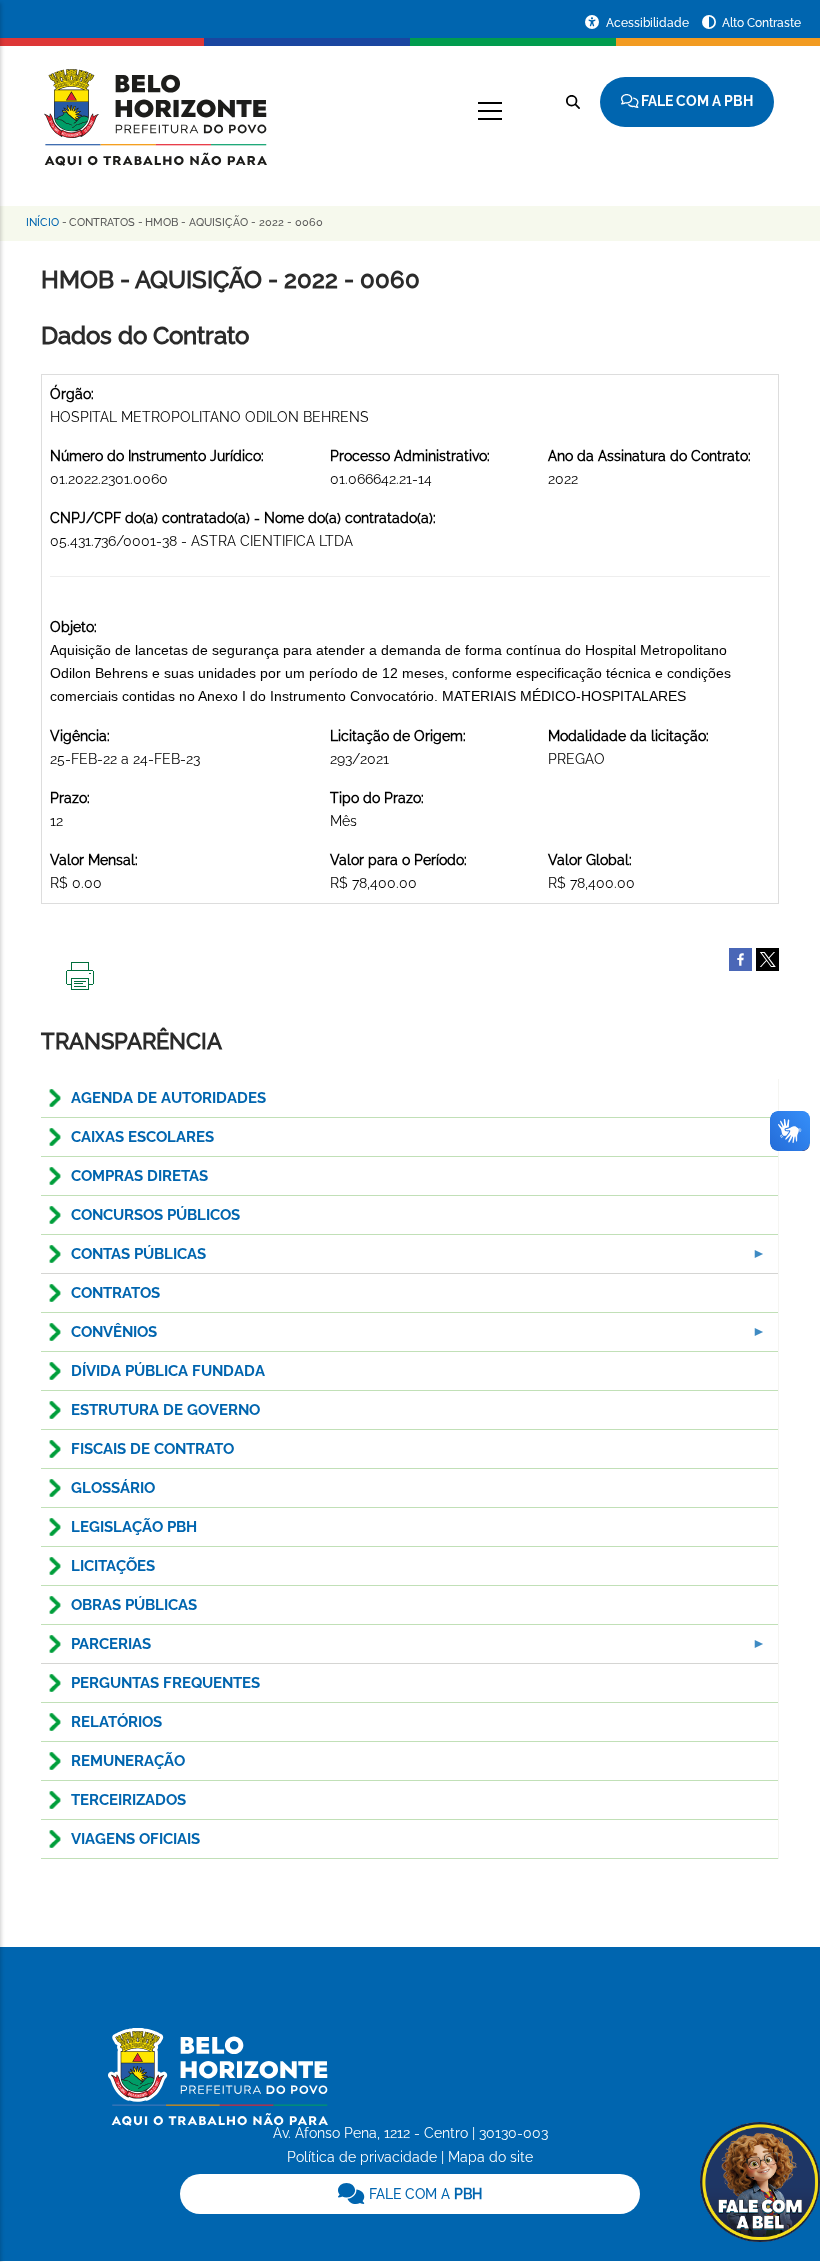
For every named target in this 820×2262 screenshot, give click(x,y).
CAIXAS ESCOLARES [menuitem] (142, 1137)
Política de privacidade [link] (362, 2157)
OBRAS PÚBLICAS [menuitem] (134, 1605)
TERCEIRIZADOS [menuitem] (128, 1800)
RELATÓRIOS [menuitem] (116, 1722)
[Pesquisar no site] (573, 102)
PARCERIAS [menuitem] (96, 1649)
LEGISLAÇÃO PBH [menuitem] (134, 1527)
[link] (410, 2194)
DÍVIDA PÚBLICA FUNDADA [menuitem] (168, 1371)
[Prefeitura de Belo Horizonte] (154, 105)
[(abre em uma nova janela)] (767, 958)
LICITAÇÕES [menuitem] (113, 1566)
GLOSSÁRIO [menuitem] (113, 1488)
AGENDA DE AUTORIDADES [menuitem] (168, 1098)
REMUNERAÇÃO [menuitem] (128, 1761)
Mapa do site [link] (490, 2157)
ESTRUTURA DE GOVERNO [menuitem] (165, 1410)
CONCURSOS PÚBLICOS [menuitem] (155, 1215)
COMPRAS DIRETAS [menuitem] (139, 1176)
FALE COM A (423, 2194)
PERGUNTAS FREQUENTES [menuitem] (165, 1683)
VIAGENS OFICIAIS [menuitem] (135, 1839)
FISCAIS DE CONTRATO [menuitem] (152, 1449)
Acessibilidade (649, 23)
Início (42, 222)
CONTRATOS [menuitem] (115, 1293)
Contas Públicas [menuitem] (123, 1259)
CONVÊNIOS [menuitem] (99, 1337)
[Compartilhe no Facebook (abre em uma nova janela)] (740, 958)
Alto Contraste (761, 23)
